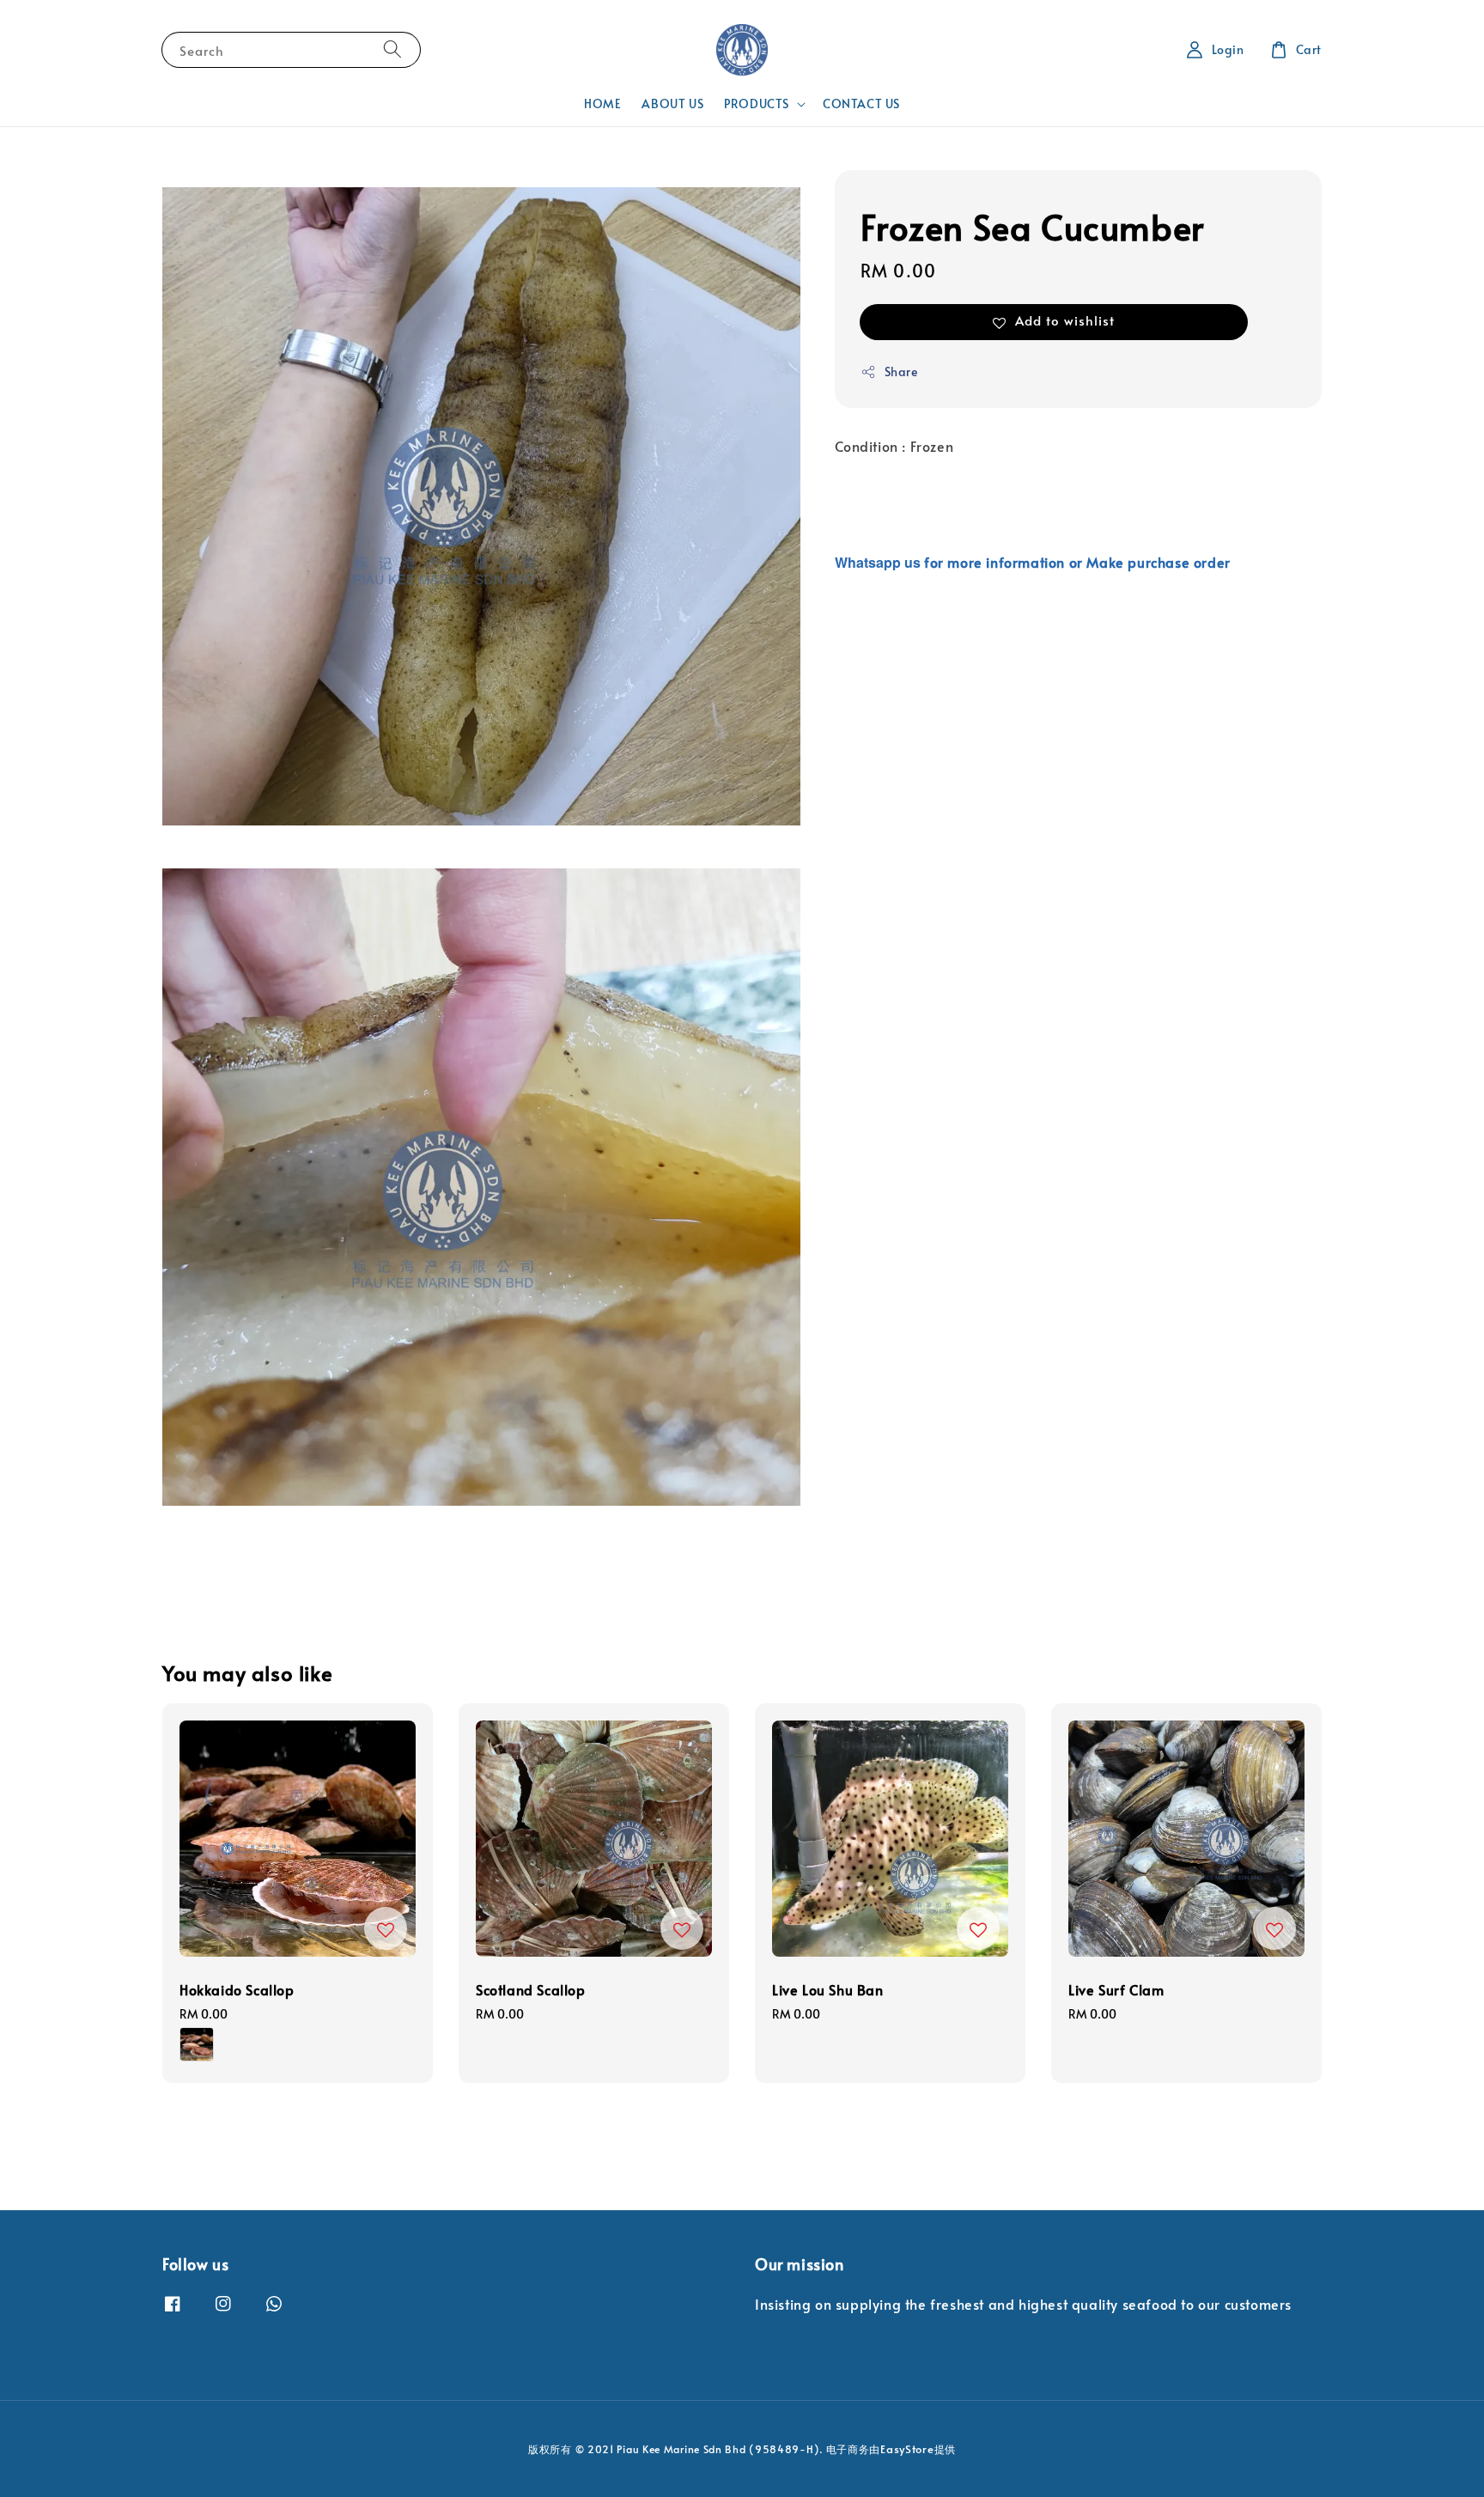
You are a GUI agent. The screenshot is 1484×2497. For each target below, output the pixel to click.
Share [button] (901, 372)
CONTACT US (861, 104)
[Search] (392, 49)
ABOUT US (672, 104)
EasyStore (907, 2449)
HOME (602, 104)
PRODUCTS (757, 104)
